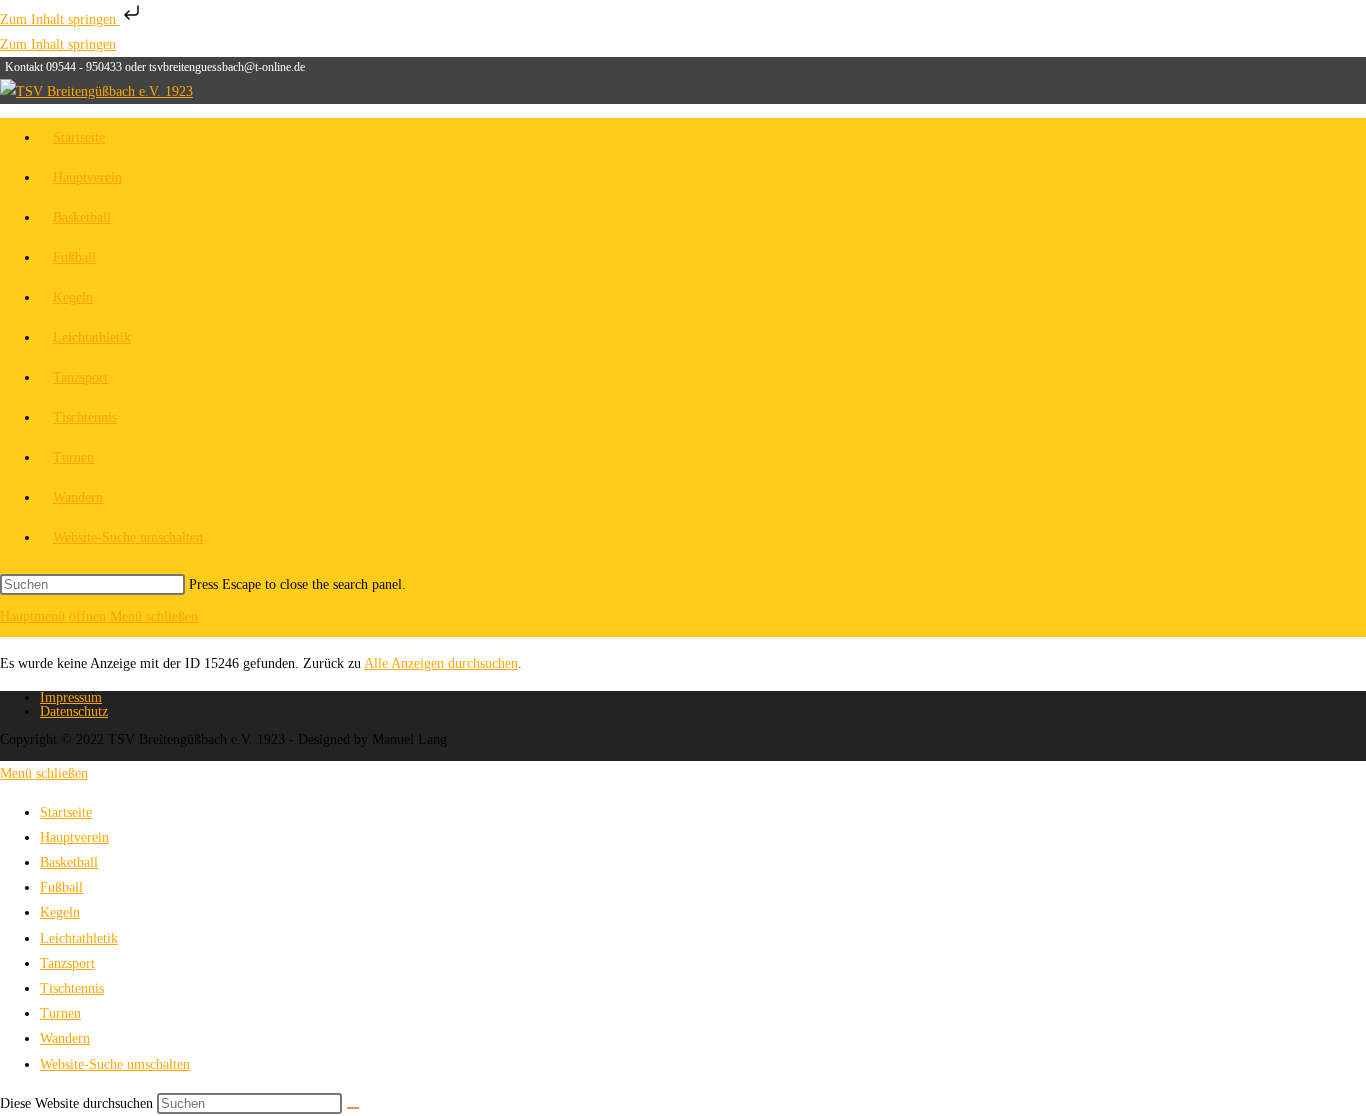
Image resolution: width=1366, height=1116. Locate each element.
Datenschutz (74, 711)
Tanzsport (67, 963)
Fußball (61, 887)
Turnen (60, 1013)
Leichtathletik (79, 938)
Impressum (71, 697)
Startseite (66, 812)
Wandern (65, 1038)
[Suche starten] (353, 1108)
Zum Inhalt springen (60, 19)
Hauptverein (74, 837)
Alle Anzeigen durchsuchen (441, 663)
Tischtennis (72, 988)
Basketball (69, 862)
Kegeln (60, 912)
